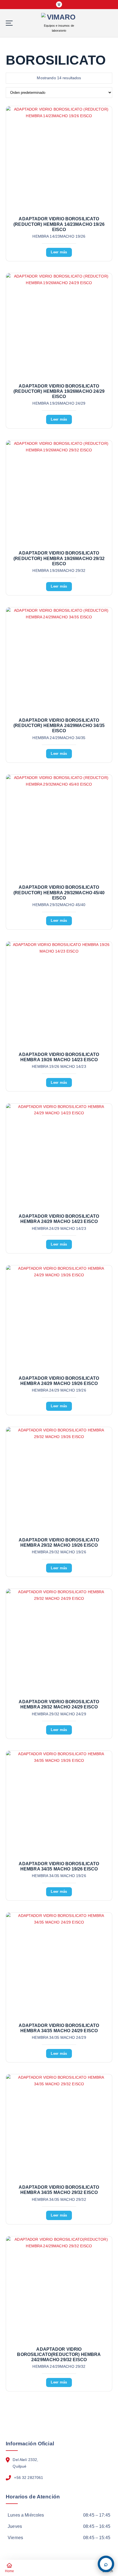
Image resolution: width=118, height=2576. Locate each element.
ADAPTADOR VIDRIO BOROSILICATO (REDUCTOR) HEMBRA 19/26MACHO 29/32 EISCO (59, 558)
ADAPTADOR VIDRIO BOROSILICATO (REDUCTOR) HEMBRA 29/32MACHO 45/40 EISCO (59, 892)
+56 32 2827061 (29, 2478)
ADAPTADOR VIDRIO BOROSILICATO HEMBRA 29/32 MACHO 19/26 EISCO (59, 1543)
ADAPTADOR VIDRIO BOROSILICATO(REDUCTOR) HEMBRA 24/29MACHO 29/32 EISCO (59, 2354)
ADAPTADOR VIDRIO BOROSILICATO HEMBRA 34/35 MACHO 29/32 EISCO (59, 2190)
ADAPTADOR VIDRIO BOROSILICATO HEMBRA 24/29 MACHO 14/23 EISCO (59, 1219)
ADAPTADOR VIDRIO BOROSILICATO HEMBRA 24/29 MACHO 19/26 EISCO (59, 1381)
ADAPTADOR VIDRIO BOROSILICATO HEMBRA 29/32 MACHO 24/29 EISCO (59, 1704)
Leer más (59, 252)
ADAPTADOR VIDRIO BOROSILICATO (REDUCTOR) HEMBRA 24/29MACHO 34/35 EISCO (59, 725)
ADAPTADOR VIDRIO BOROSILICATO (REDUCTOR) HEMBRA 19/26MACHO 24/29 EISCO (59, 391)
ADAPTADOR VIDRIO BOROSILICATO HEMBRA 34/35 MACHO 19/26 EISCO (59, 1866)
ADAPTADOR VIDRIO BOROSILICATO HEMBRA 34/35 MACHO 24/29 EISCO (59, 2028)
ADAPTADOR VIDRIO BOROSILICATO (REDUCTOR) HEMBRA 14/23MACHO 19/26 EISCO (59, 224)
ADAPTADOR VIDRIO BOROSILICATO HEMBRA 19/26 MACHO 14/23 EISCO (59, 1057)
